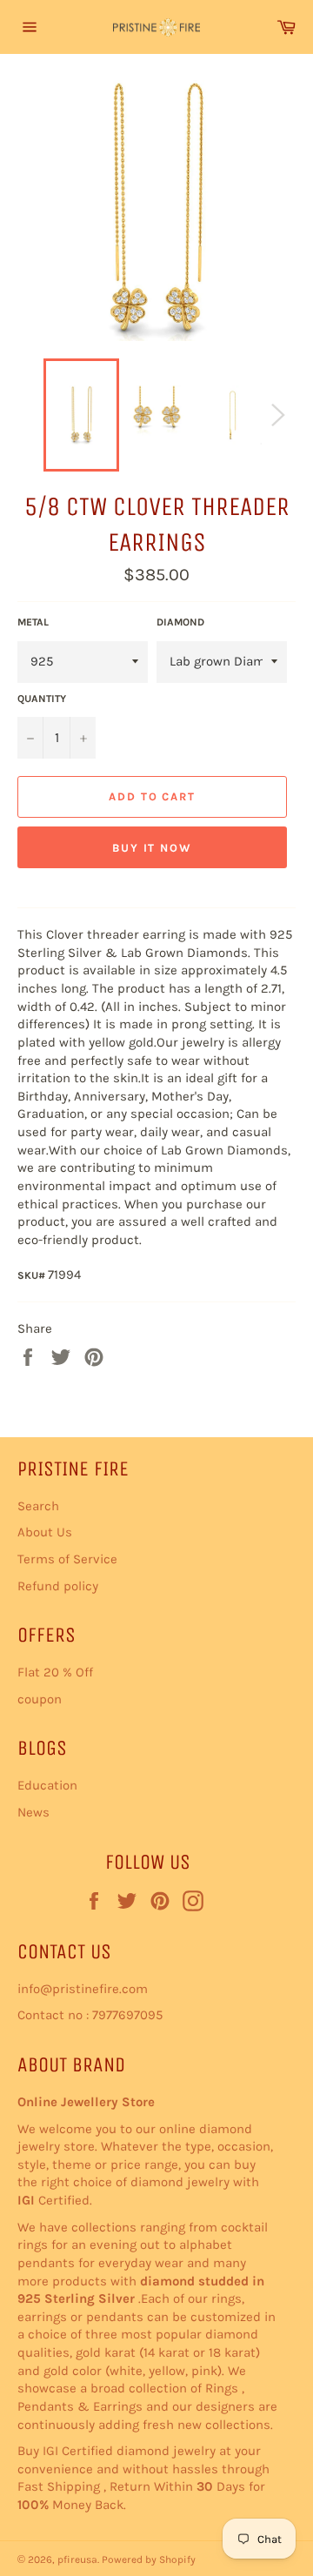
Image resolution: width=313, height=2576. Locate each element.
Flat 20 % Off (55, 1672)
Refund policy (58, 1586)
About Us (45, 1532)
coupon (40, 1699)
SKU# (33, 1275)
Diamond (180, 622)
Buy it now (153, 848)
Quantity (42, 699)
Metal (33, 622)
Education (47, 1785)
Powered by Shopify (149, 2559)
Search (38, 1506)
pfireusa (77, 2559)
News (33, 1812)
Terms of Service (67, 1559)
